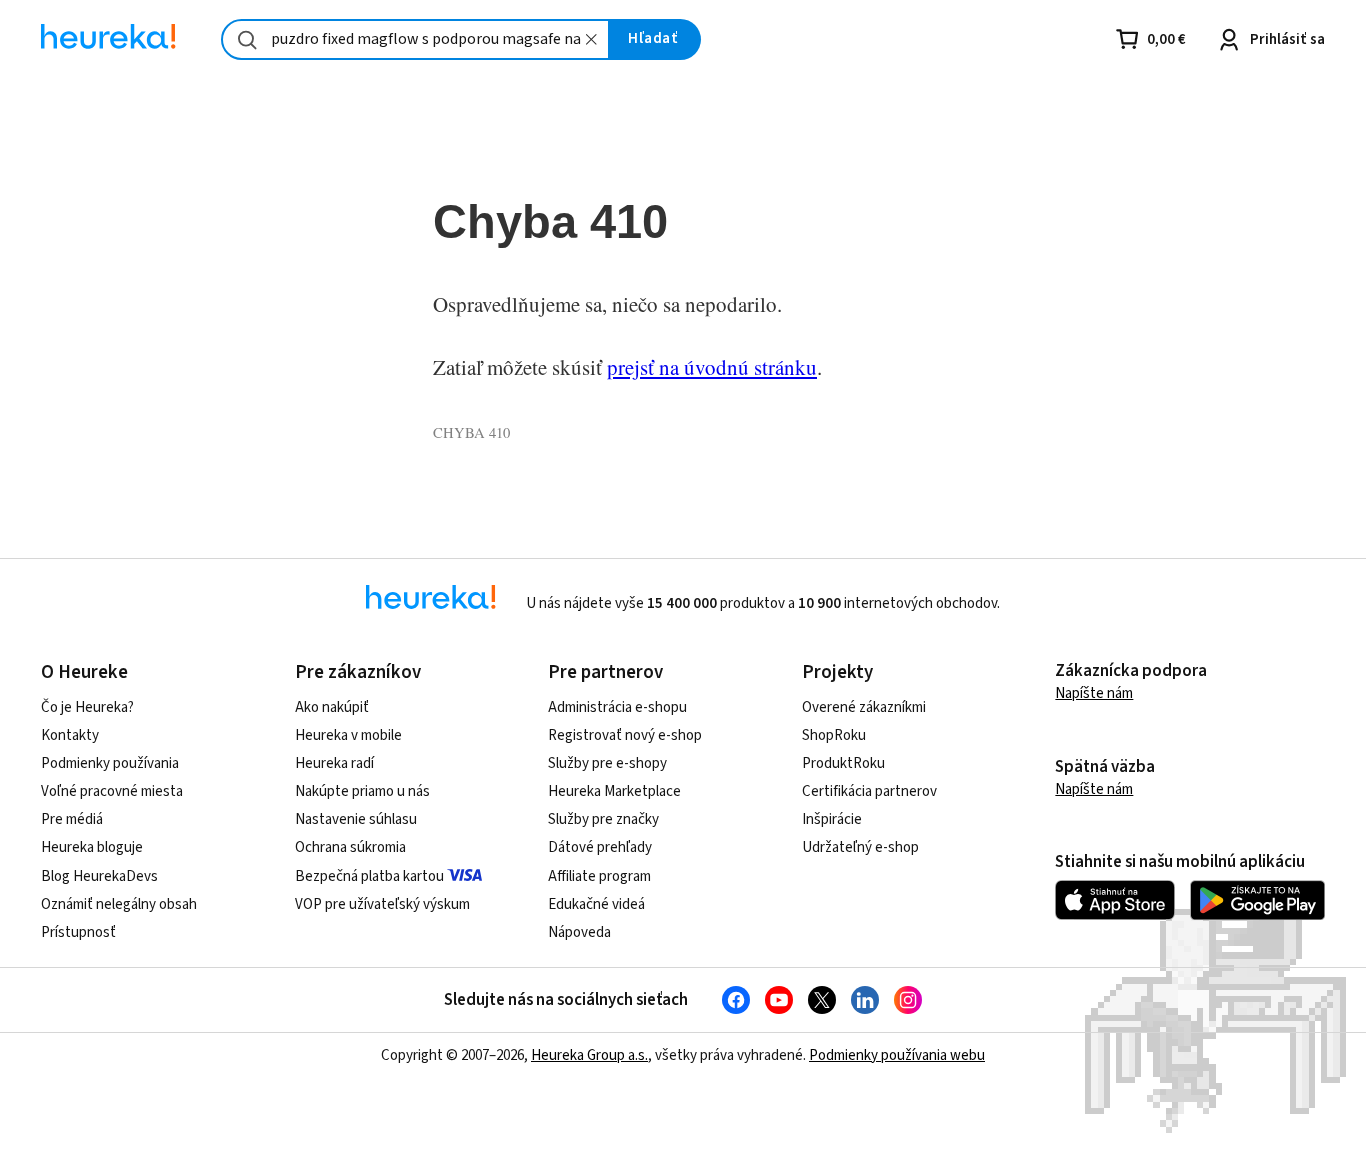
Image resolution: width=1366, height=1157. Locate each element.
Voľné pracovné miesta (112, 791)
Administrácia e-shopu (617, 707)
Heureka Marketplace (614, 791)
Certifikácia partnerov (869, 791)
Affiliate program (599, 876)
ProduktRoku (843, 763)
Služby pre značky (603, 819)
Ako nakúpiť (332, 707)
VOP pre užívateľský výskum (382, 904)
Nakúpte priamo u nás (362, 791)
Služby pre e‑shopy (607, 763)
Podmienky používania (110, 763)
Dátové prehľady (600, 847)
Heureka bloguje (92, 847)
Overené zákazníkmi (864, 707)
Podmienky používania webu (897, 1055)
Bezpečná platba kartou (369, 876)
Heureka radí (334, 763)
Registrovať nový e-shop (625, 735)
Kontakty (70, 735)
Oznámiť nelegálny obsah (119, 904)
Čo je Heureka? (87, 707)
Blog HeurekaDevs (99, 876)
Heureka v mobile (348, 735)
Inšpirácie (832, 819)
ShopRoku (834, 735)
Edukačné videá (596, 904)
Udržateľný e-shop (860, 847)
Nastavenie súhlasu (356, 819)
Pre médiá (72, 819)
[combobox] (415, 39)
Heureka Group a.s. (589, 1055)
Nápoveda (579, 932)
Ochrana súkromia (350, 847)
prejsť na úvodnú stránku (712, 367)
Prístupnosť (78, 932)
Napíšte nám (1094, 693)
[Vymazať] (591, 39)
